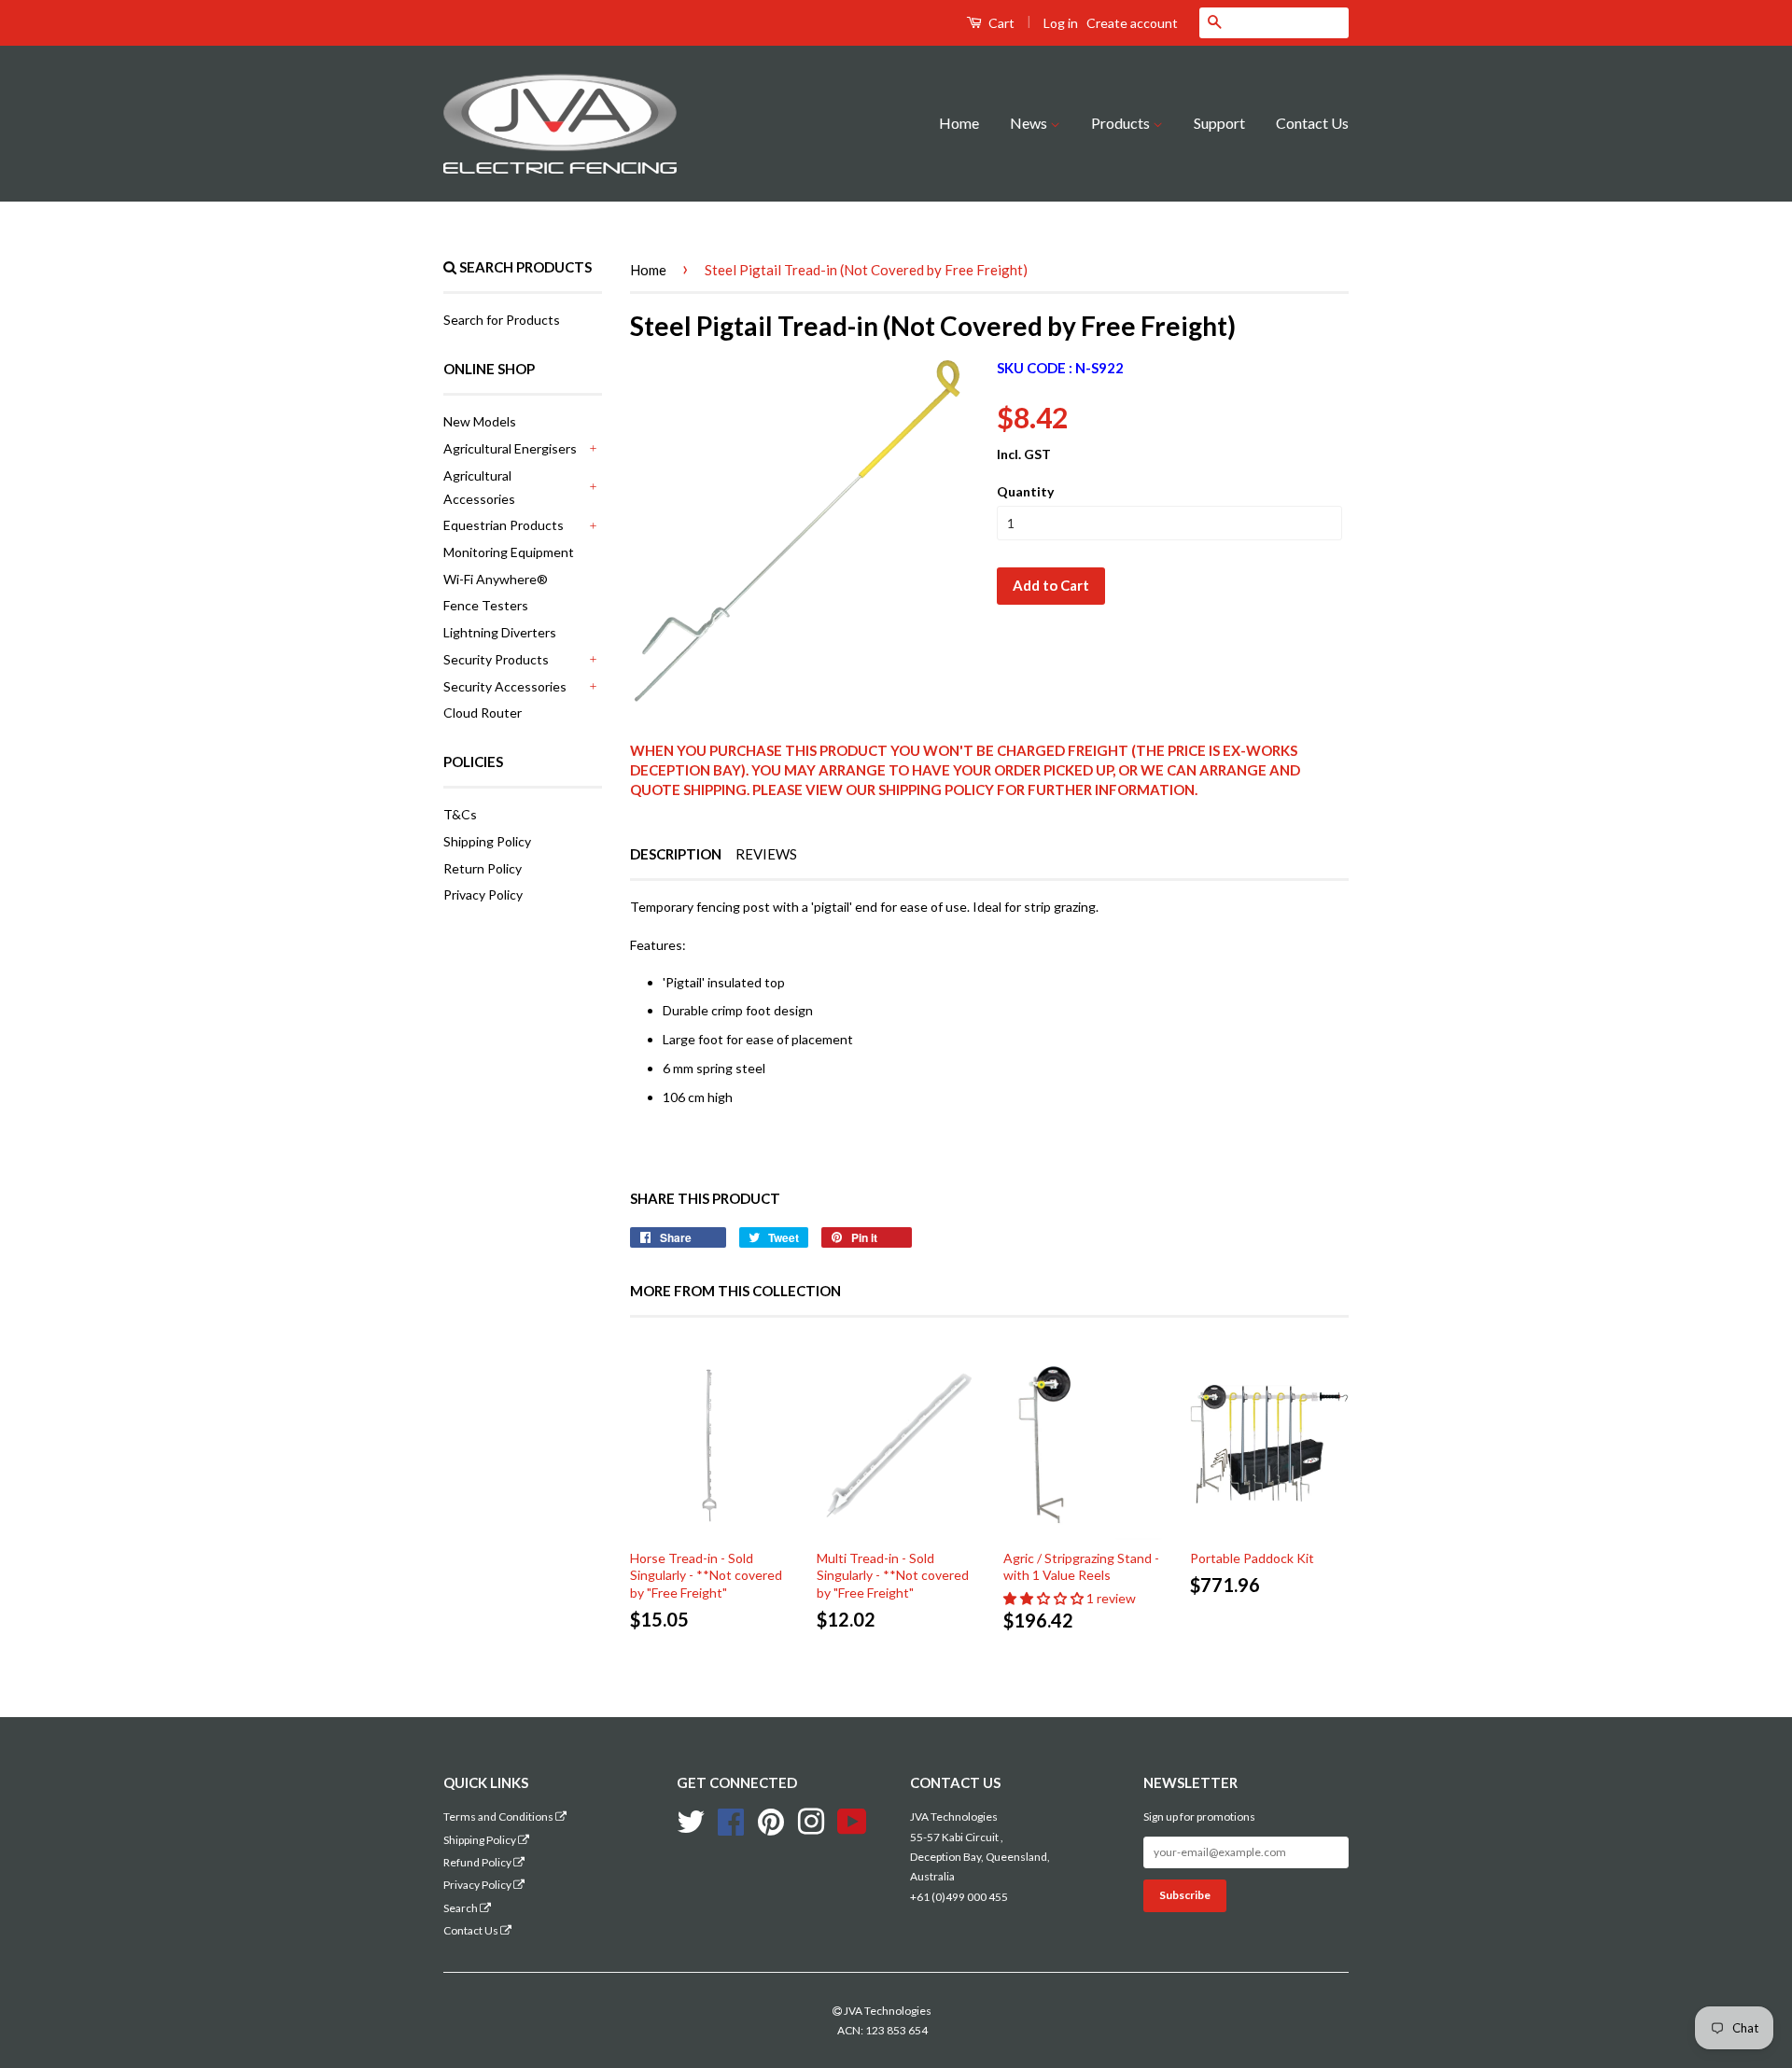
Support (1219, 123)
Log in (1061, 23)
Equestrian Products (504, 525)
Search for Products (502, 320)
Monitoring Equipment (509, 552)
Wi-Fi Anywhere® (496, 579)
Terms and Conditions (499, 1816)
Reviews (766, 854)
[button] (1045, 1598)
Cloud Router (483, 713)
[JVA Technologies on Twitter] (691, 1819)
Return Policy (483, 868)
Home (959, 123)
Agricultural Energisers (510, 448)
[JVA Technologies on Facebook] (731, 1819)
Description (676, 854)
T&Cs (460, 814)
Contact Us (1312, 123)
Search (462, 1908)
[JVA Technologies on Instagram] (811, 1819)
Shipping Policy (487, 841)
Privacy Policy (483, 894)
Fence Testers (486, 605)
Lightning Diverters (500, 632)
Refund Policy (478, 1862)
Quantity (1025, 491)
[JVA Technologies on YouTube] (852, 1819)
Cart (1000, 23)
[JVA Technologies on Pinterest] (771, 1819)
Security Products (496, 659)
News (1030, 123)
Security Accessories (505, 686)
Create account (1132, 23)
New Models (480, 421)
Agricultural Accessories (479, 487)
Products (1122, 123)
